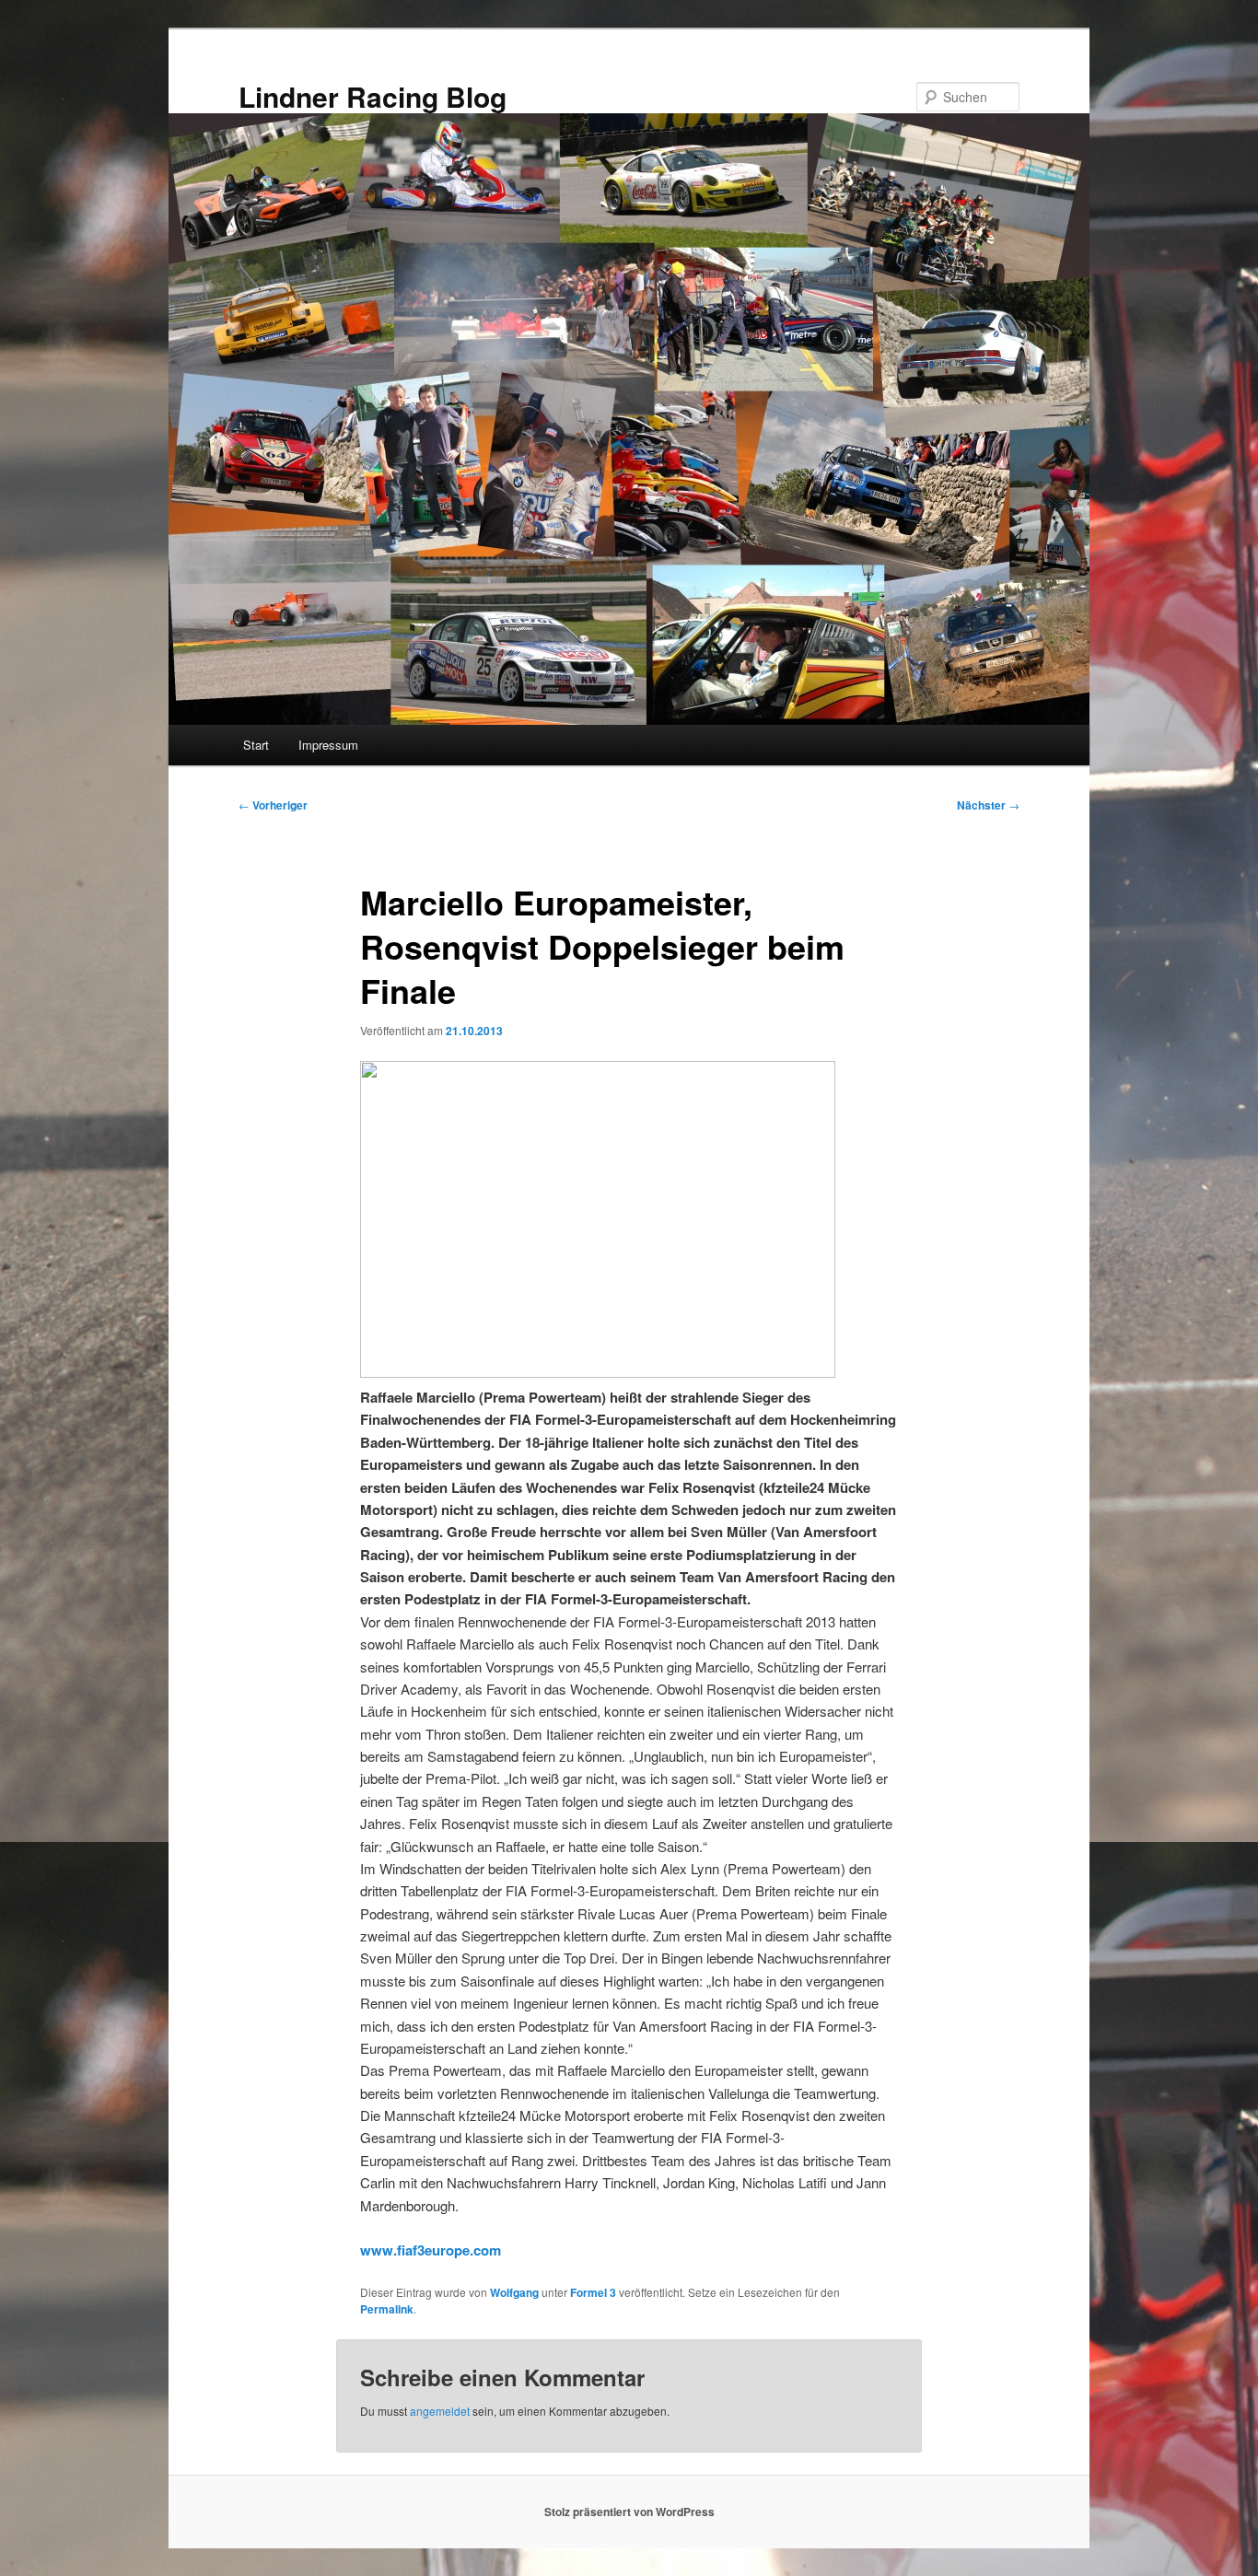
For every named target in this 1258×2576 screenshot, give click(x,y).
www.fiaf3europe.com (431, 2250)
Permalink (387, 2309)
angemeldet (440, 2411)
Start (256, 745)
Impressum (328, 745)
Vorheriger (273, 805)
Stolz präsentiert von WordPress (629, 2512)
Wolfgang (514, 2292)
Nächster (988, 805)
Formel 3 (593, 2292)
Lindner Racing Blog (373, 96)
